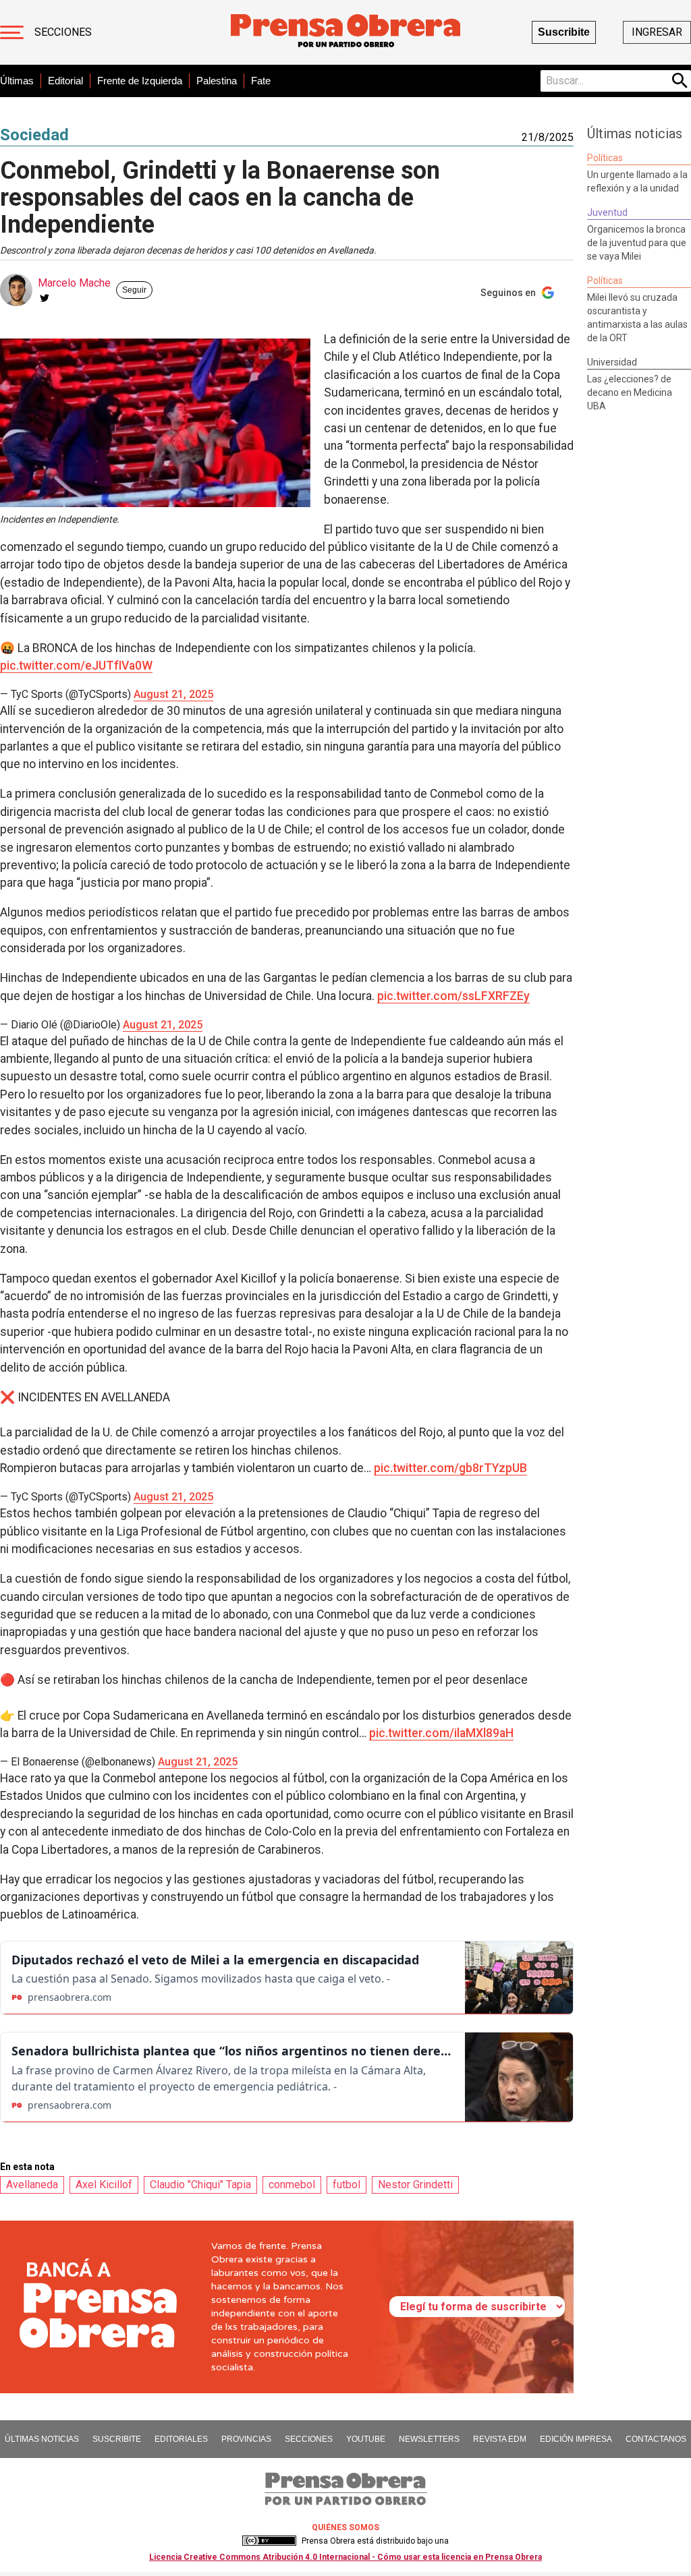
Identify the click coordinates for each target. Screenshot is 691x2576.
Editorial (65, 81)
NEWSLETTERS (429, 2439)
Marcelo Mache (74, 283)
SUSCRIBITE (117, 2439)
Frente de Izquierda (140, 81)
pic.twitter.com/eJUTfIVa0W (76, 666)
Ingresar (657, 32)
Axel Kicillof (104, 2185)
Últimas (17, 81)
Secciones (63, 32)
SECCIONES (309, 2439)
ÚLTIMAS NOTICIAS (42, 2439)
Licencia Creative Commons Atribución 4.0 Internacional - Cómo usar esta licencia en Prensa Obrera (345, 2557)
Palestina (217, 81)
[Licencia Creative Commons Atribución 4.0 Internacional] (269, 2541)
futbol (347, 2185)
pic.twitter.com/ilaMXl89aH (441, 1733)
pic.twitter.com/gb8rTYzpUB (450, 1468)
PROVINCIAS (246, 2439)
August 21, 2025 (173, 694)
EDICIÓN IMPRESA (576, 2439)
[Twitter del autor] (45, 298)
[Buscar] (680, 81)
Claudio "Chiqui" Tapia (200, 2185)
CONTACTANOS (656, 2439)
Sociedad (34, 135)
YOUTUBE (366, 2439)
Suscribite (564, 32)
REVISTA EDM (500, 2439)
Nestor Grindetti (415, 2185)
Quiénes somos (345, 2527)
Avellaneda (32, 2185)
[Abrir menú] (12, 32)
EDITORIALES (181, 2439)
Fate (261, 81)
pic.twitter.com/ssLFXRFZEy (453, 996)
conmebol (292, 2185)
